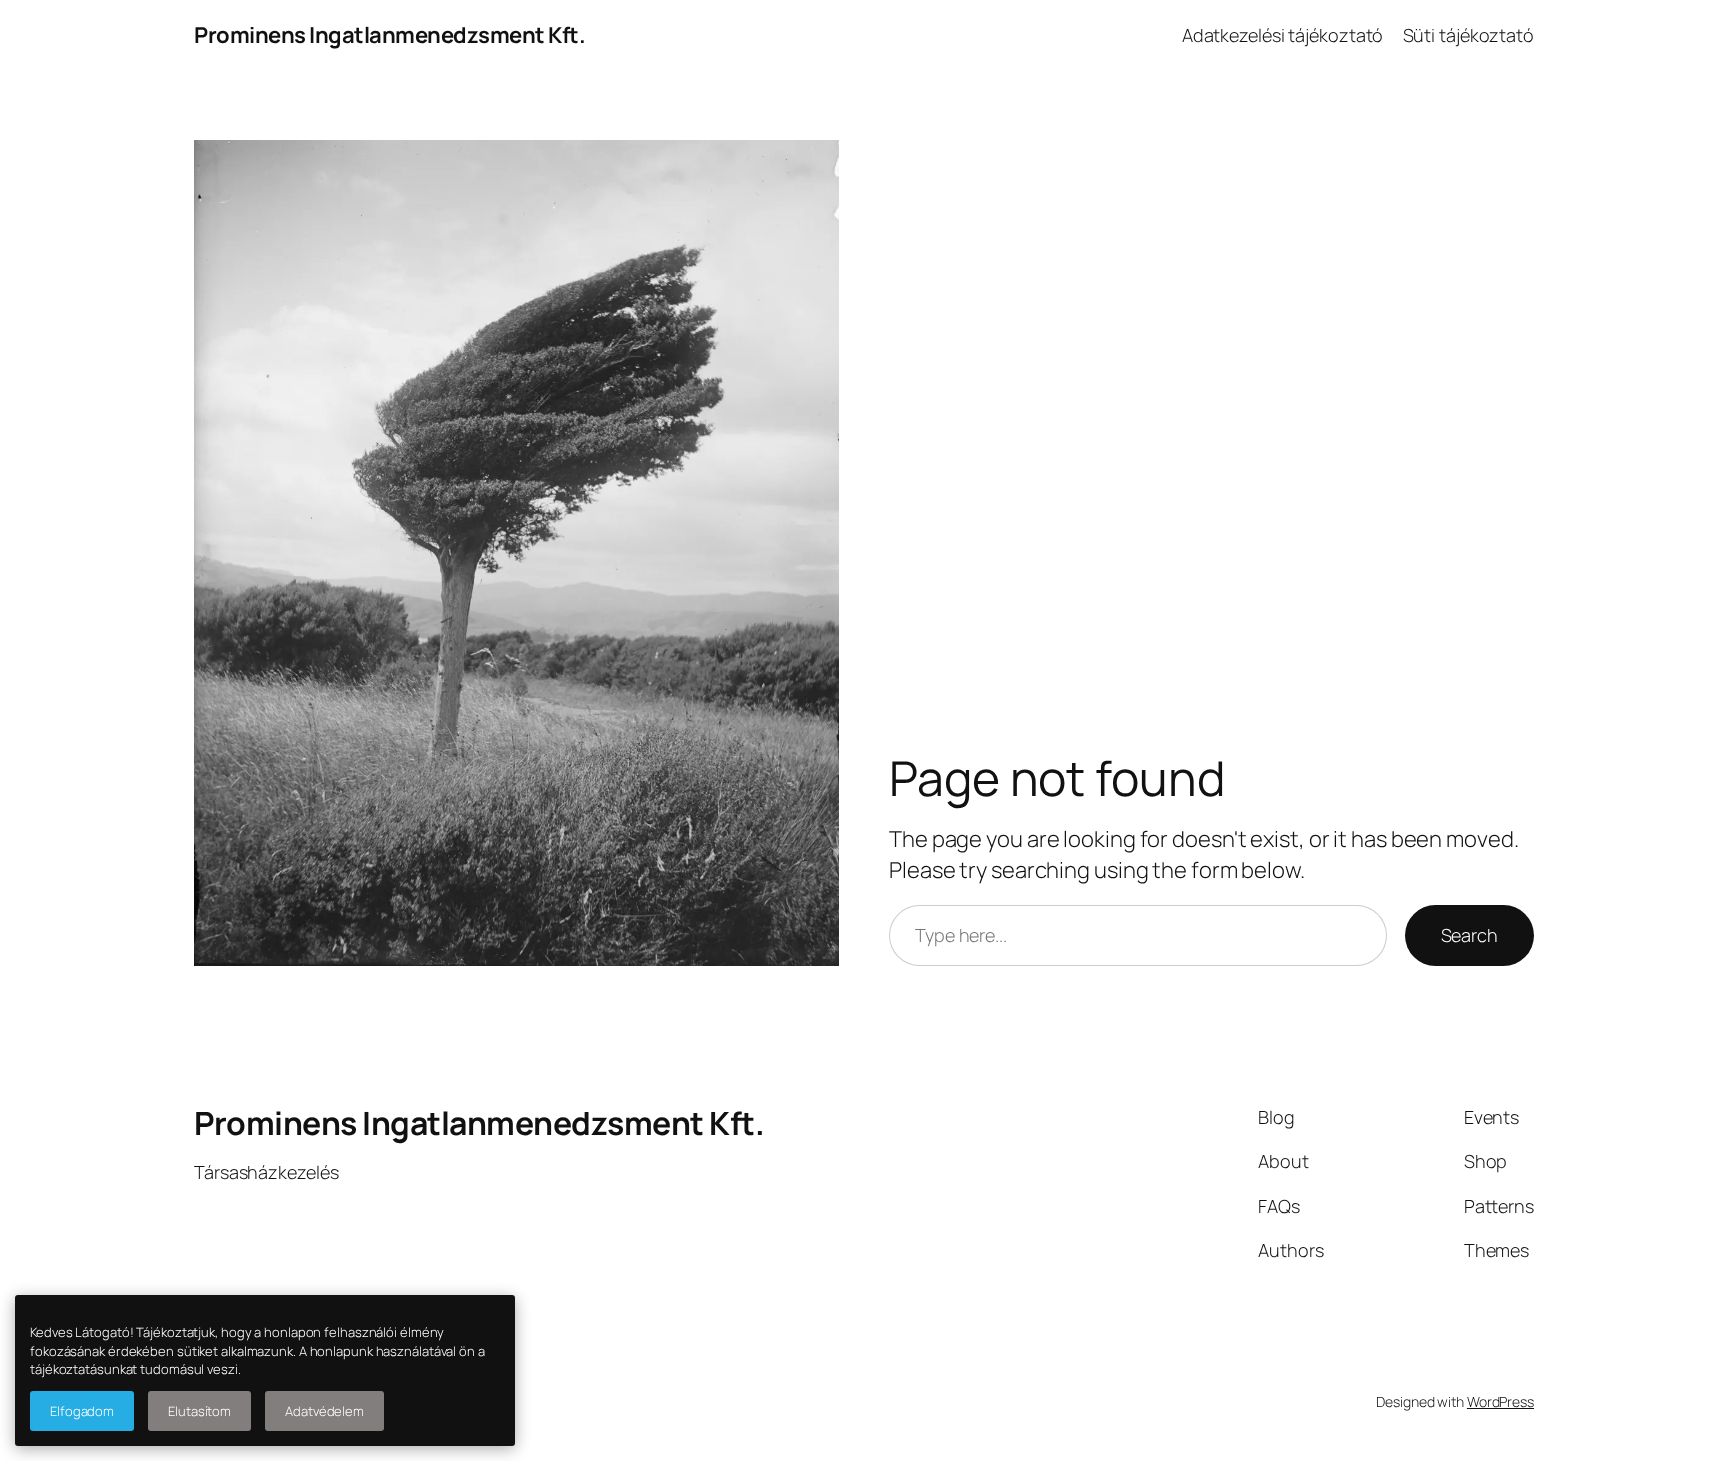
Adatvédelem (324, 1411)
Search (1469, 935)
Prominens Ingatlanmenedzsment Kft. (389, 35)
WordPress (1500, 1401)
